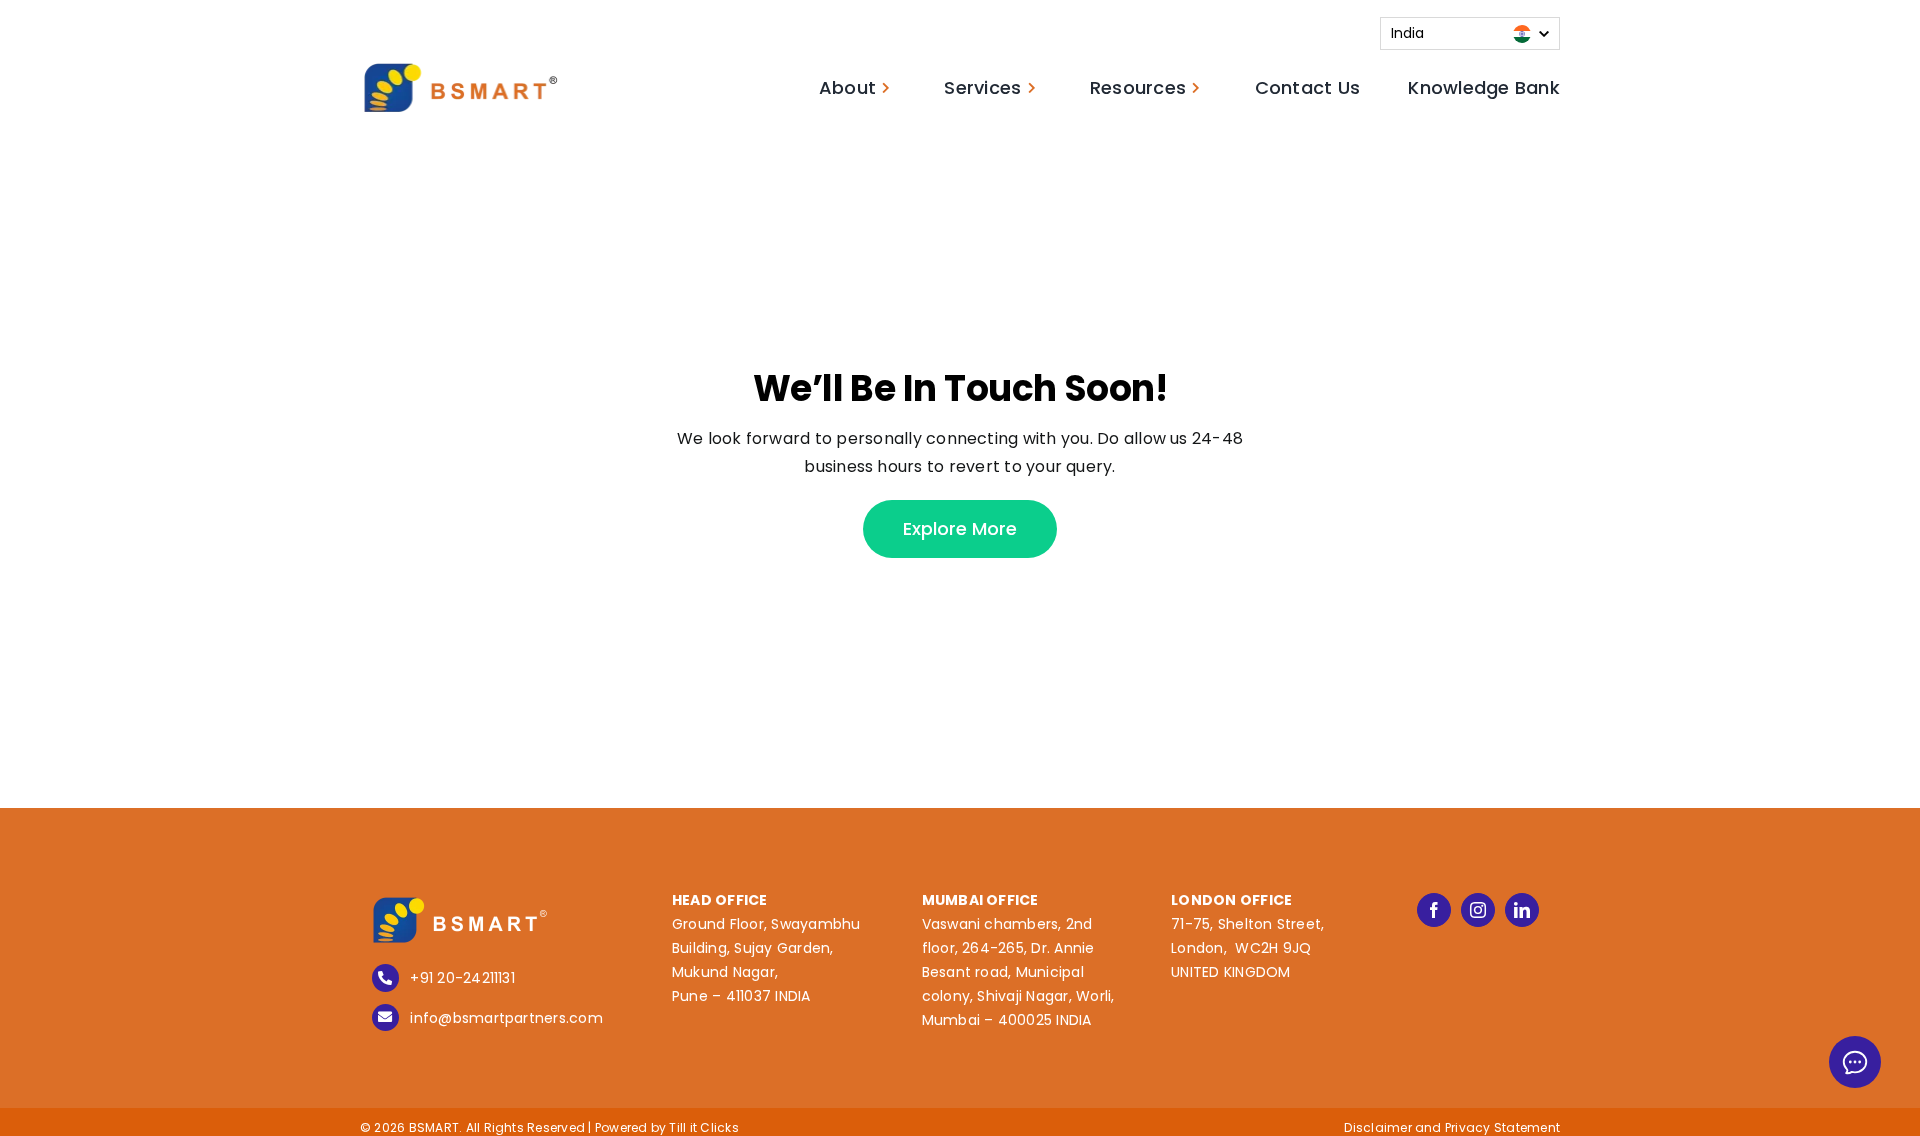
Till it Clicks (703, 1127)
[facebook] (1434, 910)
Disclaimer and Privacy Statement (1452, 1127)
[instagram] (1478, 910)
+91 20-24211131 (462, 978)
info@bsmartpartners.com (506, 1018)
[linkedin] (1522, 910)
